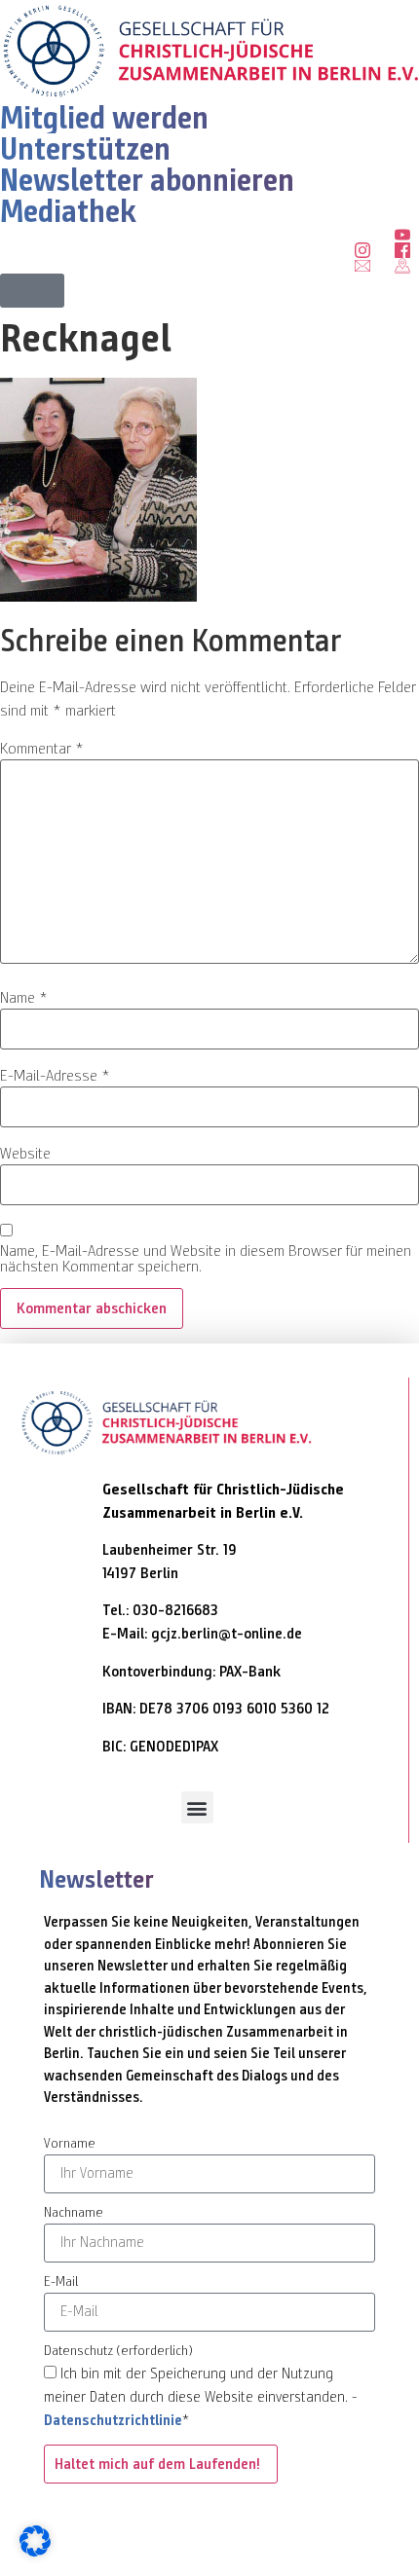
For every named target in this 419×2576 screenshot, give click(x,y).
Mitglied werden (104, 118)
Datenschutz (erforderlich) (118, 2352)
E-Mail (61, 2282)
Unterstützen (85, 149)
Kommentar (42, 749)
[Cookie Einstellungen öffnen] (35, 2551)
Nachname (74, 2213)
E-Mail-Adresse (55, 1076)
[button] (32, 291)
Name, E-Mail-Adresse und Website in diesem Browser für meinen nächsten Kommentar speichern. (206, 1259)
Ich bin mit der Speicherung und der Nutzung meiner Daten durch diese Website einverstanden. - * (201, 2397)
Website (25, 1154)
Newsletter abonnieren (147, 180)
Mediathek (68, 211)
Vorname (70, 2144)
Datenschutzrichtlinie (113, 2420)
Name (24, 998)
